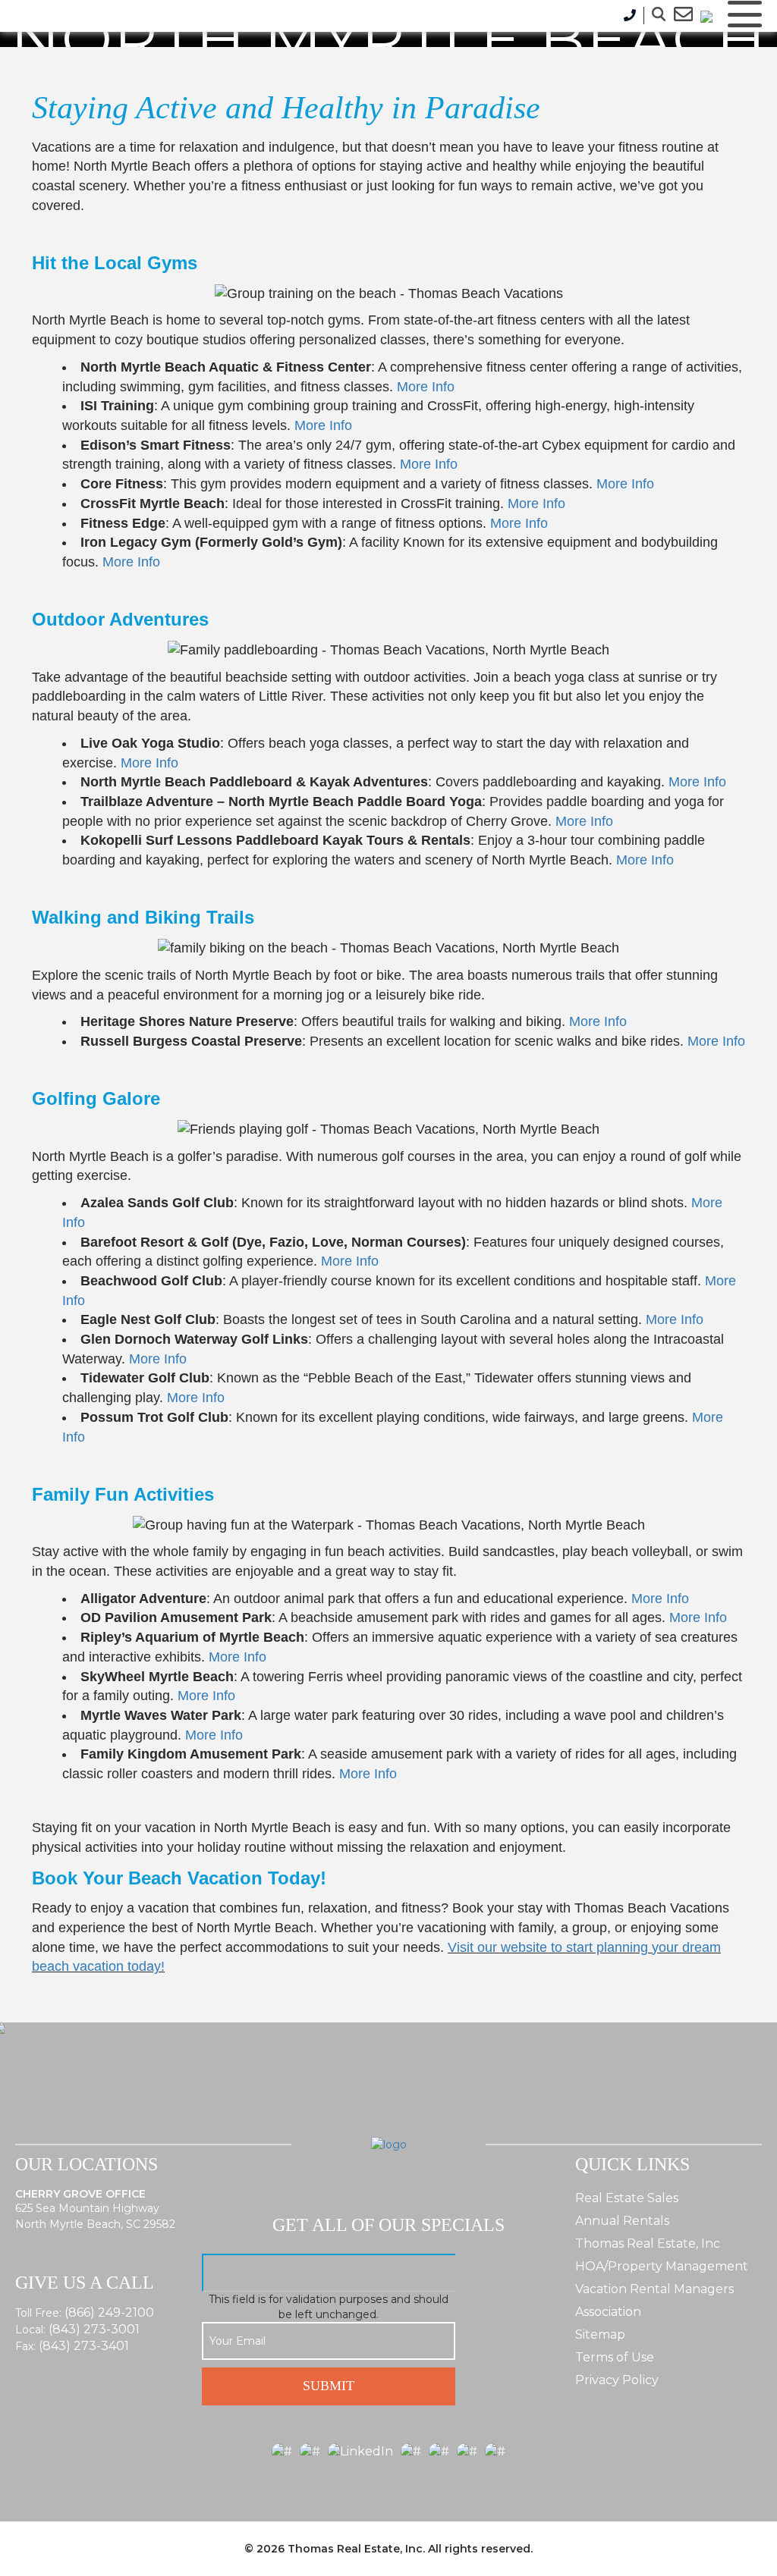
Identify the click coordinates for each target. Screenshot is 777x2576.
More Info (426, 387)
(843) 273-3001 (94, 2329)
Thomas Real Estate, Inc (648, 2243)
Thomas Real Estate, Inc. (356, 2549)
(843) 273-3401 (84, 2346)
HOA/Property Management (662, 2266)
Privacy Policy (617, 2380)
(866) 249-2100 (109, 2312)
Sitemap (600, 2334)
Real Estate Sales (627, 2198)
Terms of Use (615, 2357)
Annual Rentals (622, 2221)
